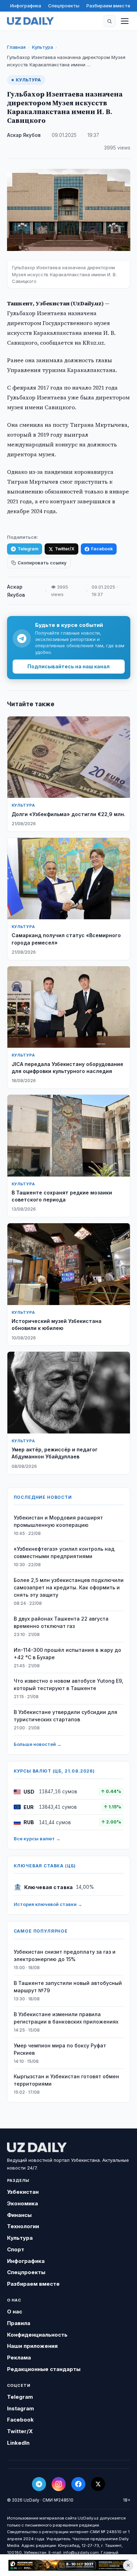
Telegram (28, 549)
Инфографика (26, 6)
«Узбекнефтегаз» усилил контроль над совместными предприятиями (64, 1552)
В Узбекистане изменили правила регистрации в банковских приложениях (66, 2018)
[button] (110, 21)
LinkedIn (18, 2443)
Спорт (16, 2249)
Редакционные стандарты (44, 2369)
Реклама (19, 2358)
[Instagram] (59, 2484)
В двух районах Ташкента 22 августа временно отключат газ (61, 1622)
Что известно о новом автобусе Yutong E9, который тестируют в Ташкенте (68, 1684)
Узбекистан (23, 2192)
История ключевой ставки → (48, 1904)
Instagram (21, 2408)
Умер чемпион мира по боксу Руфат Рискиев (60, 2049)
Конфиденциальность (37, 2335)
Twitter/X (65, 549)
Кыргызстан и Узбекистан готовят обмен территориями (66, 2080)
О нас (15, 2312)
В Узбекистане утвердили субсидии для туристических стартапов (66, 1716)
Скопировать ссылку (42, 563)
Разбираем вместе (108, 6)
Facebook (102, 549)
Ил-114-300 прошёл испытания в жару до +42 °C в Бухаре (67, 1654)
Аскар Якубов (24, 135)
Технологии (23, 2226)
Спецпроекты (64, 6)
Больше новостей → (38, 1744)
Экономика (22, 2203)
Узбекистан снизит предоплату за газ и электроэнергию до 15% (65, 1955)
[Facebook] (78, 2484)
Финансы (19, 2215)
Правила (19, 2323)
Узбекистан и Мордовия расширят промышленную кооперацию (58, 1521)
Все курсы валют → (37, 1839)
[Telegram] (39, 2484)
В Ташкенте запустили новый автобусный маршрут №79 (68, 1987)
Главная (16, 47)
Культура (43, 47)
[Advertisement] (68, 2565)
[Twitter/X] (98, 2484)
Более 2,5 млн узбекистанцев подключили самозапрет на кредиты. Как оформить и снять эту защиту (69, 1587)
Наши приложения (32, 2346)
